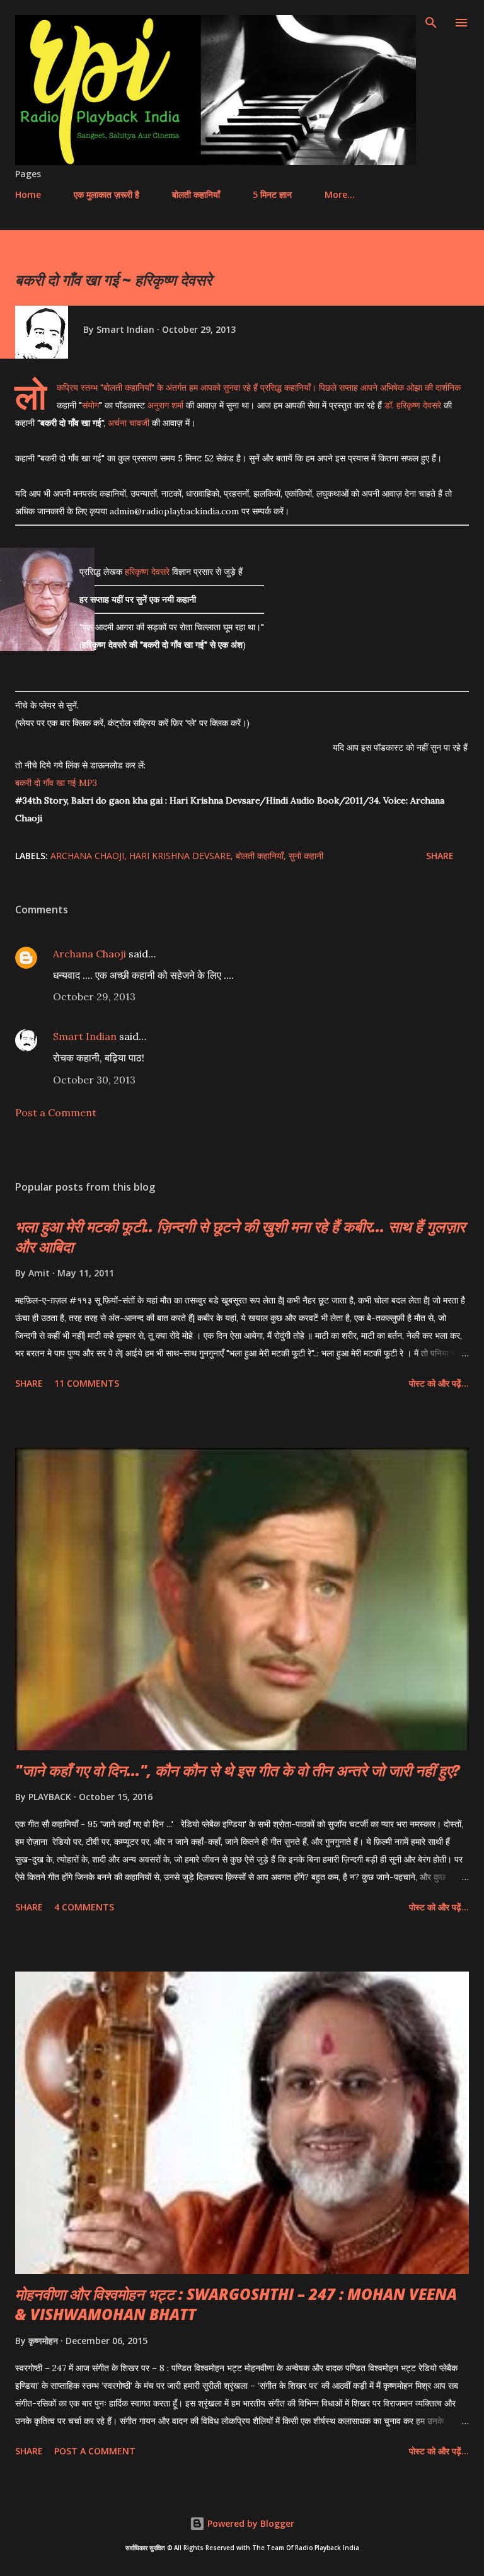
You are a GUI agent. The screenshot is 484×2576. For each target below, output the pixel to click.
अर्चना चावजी (129, 423)
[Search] (431, 23)
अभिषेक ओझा (401, 388)
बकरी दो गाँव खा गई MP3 (56, 783)
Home (28, 194)
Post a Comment (56, 1112)
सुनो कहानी (306, 856)
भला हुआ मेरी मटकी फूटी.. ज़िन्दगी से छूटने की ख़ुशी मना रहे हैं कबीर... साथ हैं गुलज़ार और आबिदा (240, 1236)
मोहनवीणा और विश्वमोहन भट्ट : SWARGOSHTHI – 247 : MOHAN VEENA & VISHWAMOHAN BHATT (236, 2304)
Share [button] (440, 856)
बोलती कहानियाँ (196, 194)
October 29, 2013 (94, 996)
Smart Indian (85, 1036)
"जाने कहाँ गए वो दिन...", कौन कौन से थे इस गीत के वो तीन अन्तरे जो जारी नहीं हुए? (238, 1770)
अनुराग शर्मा (165, 405)
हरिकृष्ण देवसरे (147, 572)
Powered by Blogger (250, 2523)
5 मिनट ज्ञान (272, 194)
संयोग (90, 405)
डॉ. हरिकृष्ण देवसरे (413, 405)
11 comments (87, 1383)
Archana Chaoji (87, 856)
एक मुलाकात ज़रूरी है (107, 194)
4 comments (84, 1907)
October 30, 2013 (94, 1080)
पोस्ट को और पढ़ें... (439, 1383)
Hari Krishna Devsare (180, 856)
